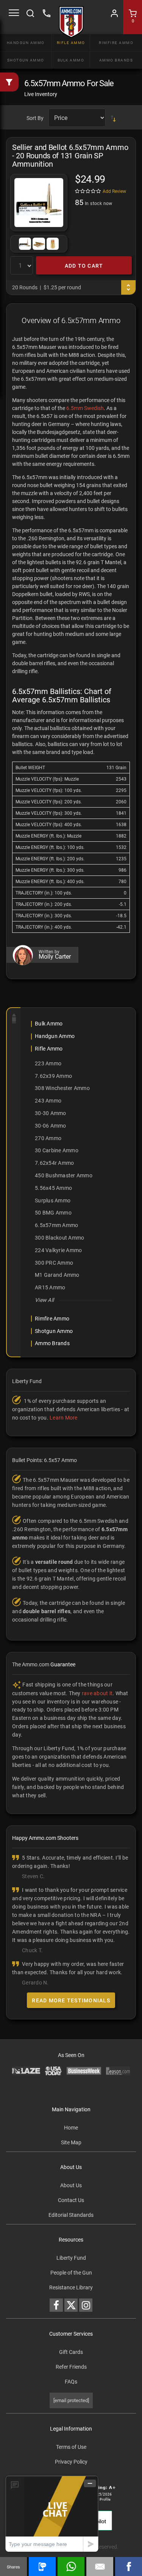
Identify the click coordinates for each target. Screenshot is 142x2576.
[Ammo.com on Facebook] (56, 2305)
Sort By (35, 118)
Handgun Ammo (26, 43)
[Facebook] (129, 2567)
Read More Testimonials (71, 2000)
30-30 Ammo (51, 1113)
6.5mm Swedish (85, 408)
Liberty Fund (71, 2258)
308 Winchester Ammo (62, 1088)
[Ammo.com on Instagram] (86, 2305)
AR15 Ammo (50, 1287)
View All (44, 1300)
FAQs (71, 2382)
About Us (71, 2185)
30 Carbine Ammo (57, 1150)
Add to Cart (84, 266)
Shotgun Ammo (26, 60)
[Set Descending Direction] (113, 118)
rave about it (97, 1693)
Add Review (114, 191)
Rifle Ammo (71, 43)
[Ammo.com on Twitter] (71, 2305)
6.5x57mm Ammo (56, 1225)
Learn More (64, 1418)
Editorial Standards (71, 2215)
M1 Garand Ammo (57, 1275)
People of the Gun (71, 2273)
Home (71, 2128)
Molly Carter (55, 957)
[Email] (100, 2567)
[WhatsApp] (71, 2567)
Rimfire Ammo (116, 43)
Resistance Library (71, 2287)
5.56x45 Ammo (53, 1188)
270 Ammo (48, 1138)
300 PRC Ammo (54, 1263)
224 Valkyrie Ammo (58, 1250)
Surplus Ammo (53, 1200)
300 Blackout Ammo (59, 1238)
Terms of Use (71, 2447)
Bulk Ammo (71, 60)
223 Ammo (48, 1063)
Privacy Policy (71, 2462)
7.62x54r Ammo (54, 1163)
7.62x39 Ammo (53, 1076)
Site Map (71, 2142)
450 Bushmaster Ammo (64, 1175)
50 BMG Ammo (53, 1213)
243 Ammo (48, 1101)
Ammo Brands (116, 60)
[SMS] (42, 2567)
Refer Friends (71, 2367)
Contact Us (71, 2200)
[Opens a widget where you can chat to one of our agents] (52, 2514)
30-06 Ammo (51, 1126)
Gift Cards (71, 2352)
